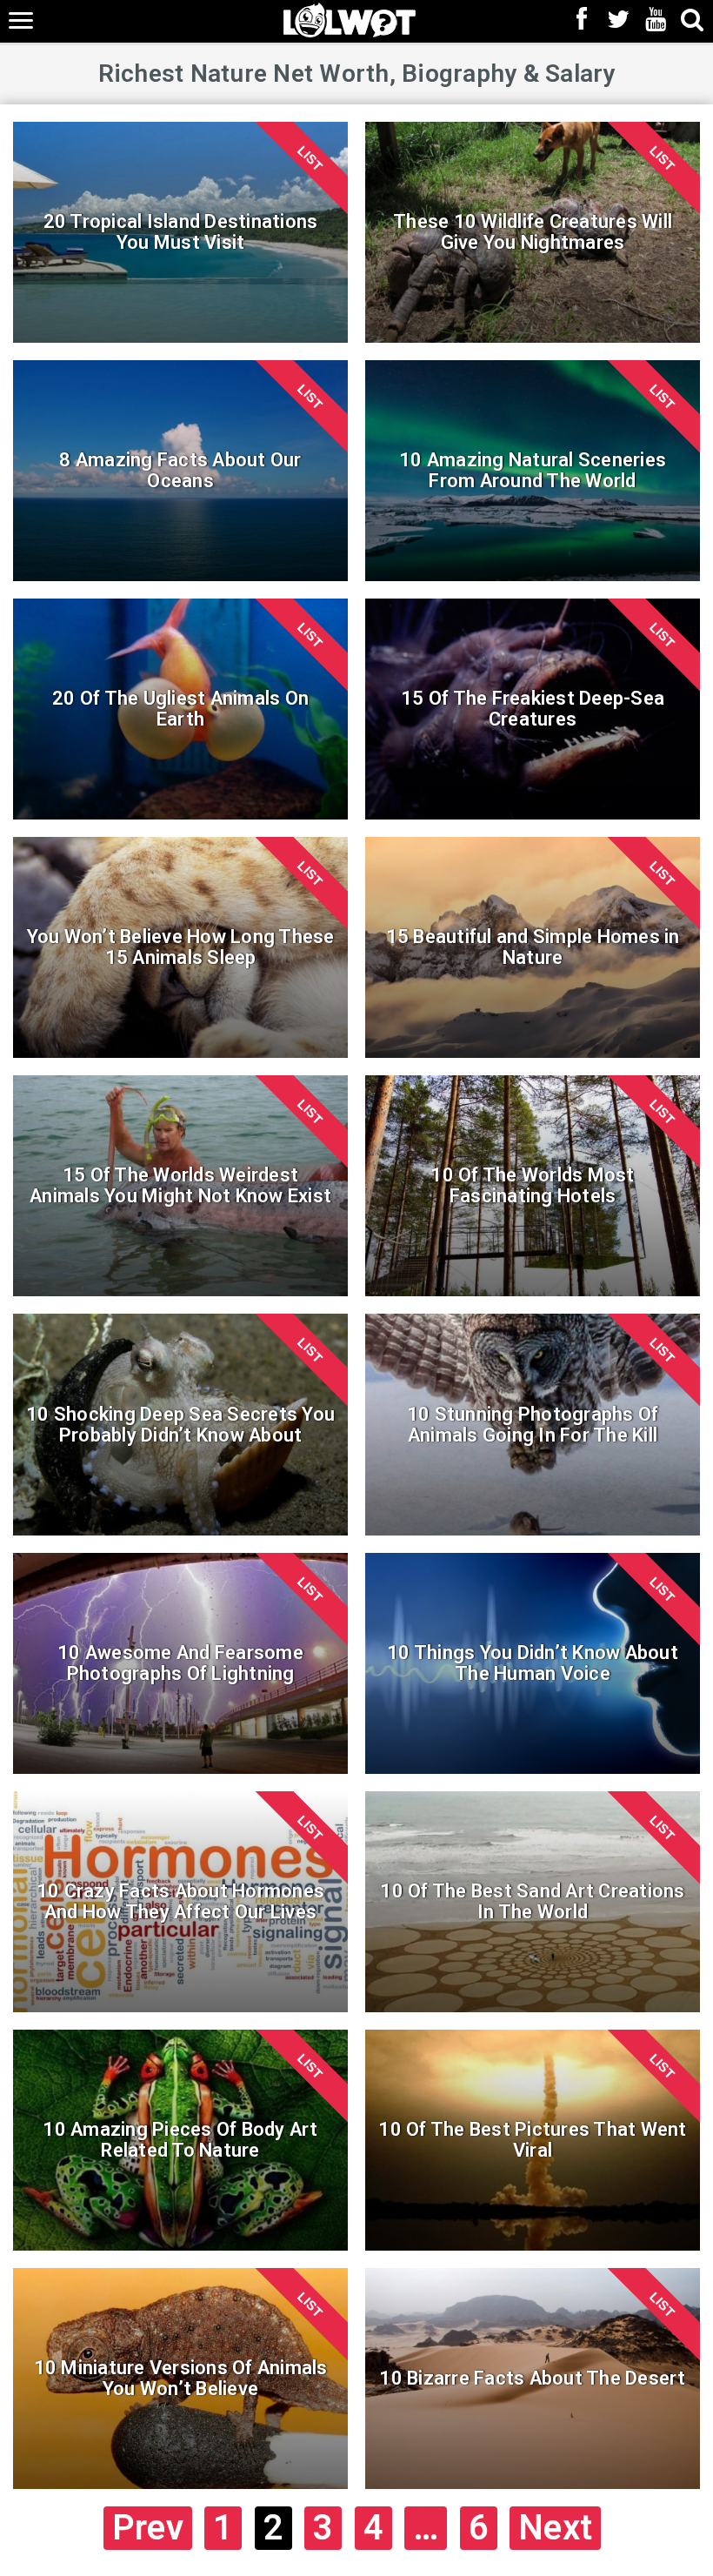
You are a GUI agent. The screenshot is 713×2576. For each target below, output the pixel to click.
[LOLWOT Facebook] (582, 21)
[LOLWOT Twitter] (619, 21)
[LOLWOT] (350, 19)
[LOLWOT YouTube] (656, 21)
